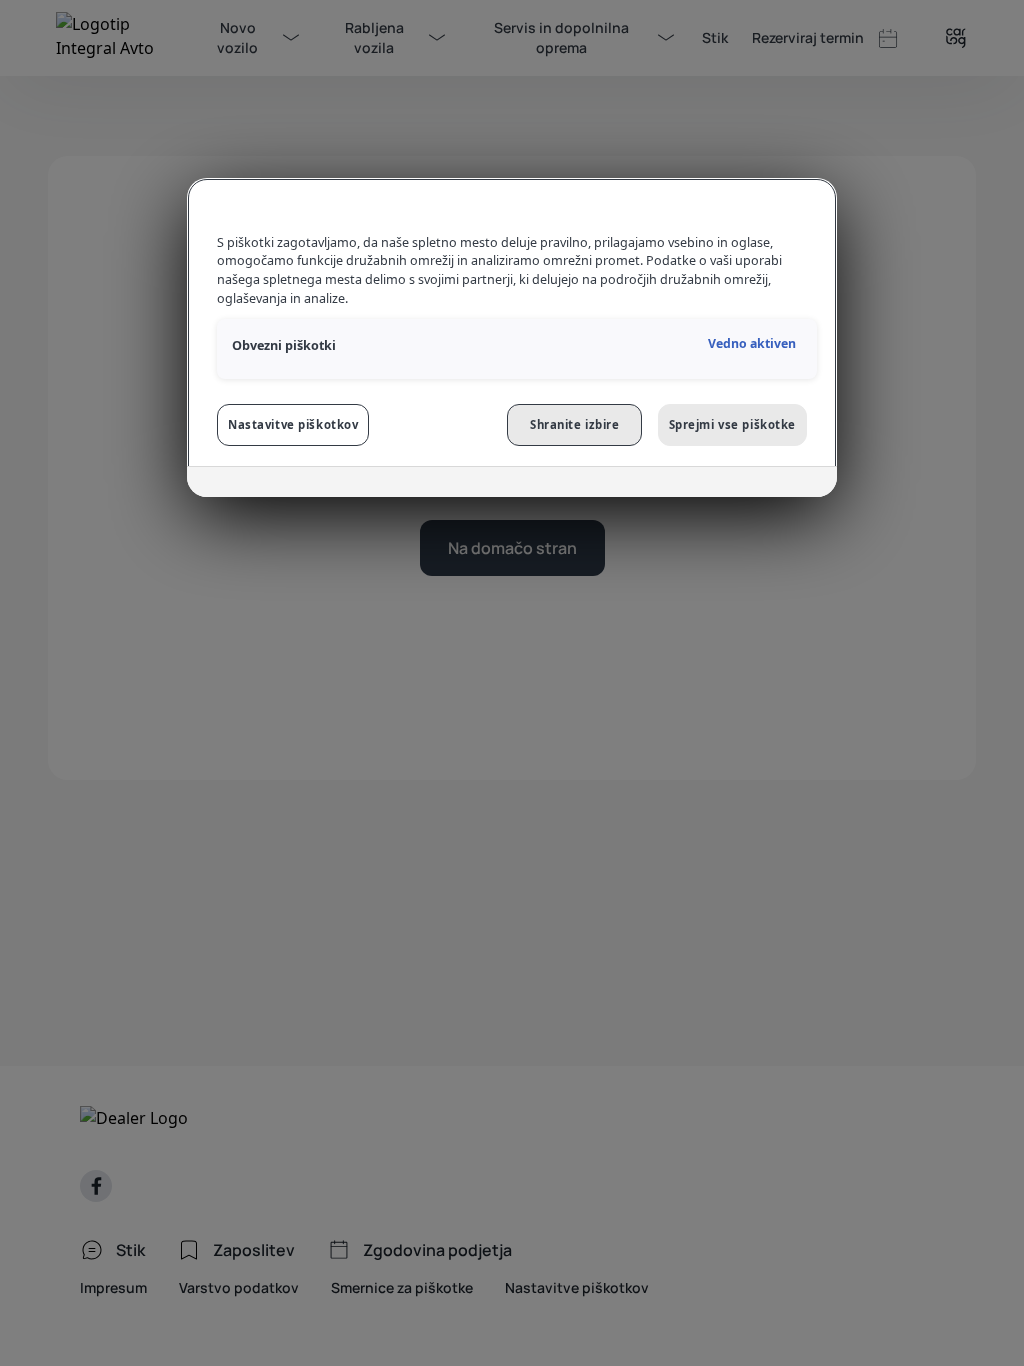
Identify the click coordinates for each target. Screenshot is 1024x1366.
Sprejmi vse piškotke (732, 424)
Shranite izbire (575, 424)
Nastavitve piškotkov (293, 424)
